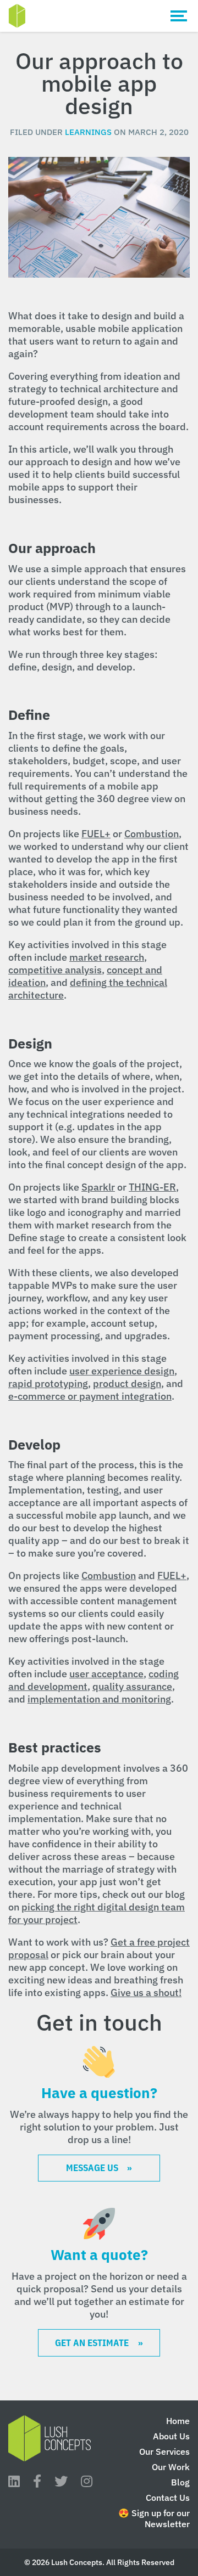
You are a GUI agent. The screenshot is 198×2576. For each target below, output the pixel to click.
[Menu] (179, 16)
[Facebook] (37, 2481)
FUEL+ (96, 834)
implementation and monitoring (99, 1699)
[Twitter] (61, 2481)
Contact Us (168, 2498)
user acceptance (106, 1674)
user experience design (122, 1371)
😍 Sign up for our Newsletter (154, 2518)
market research (107, 957)
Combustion (152, 834)
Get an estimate (92, 2343)
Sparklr (98, 1187)
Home (178, 2421)
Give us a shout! (146, 1992)
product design (127, 1383)
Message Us (92, 2168)
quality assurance (132, 1686)
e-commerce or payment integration (90, 1396)
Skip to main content (97, 16)
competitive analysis (55, 970)
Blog (180, 2482)
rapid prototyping (48, 1383)
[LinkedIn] (14, 2481)
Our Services (164, 2451)
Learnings (88, 132)
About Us (171, 2436)
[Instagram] (87, 2481)
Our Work (171, 2467)
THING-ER (152, 1187)
